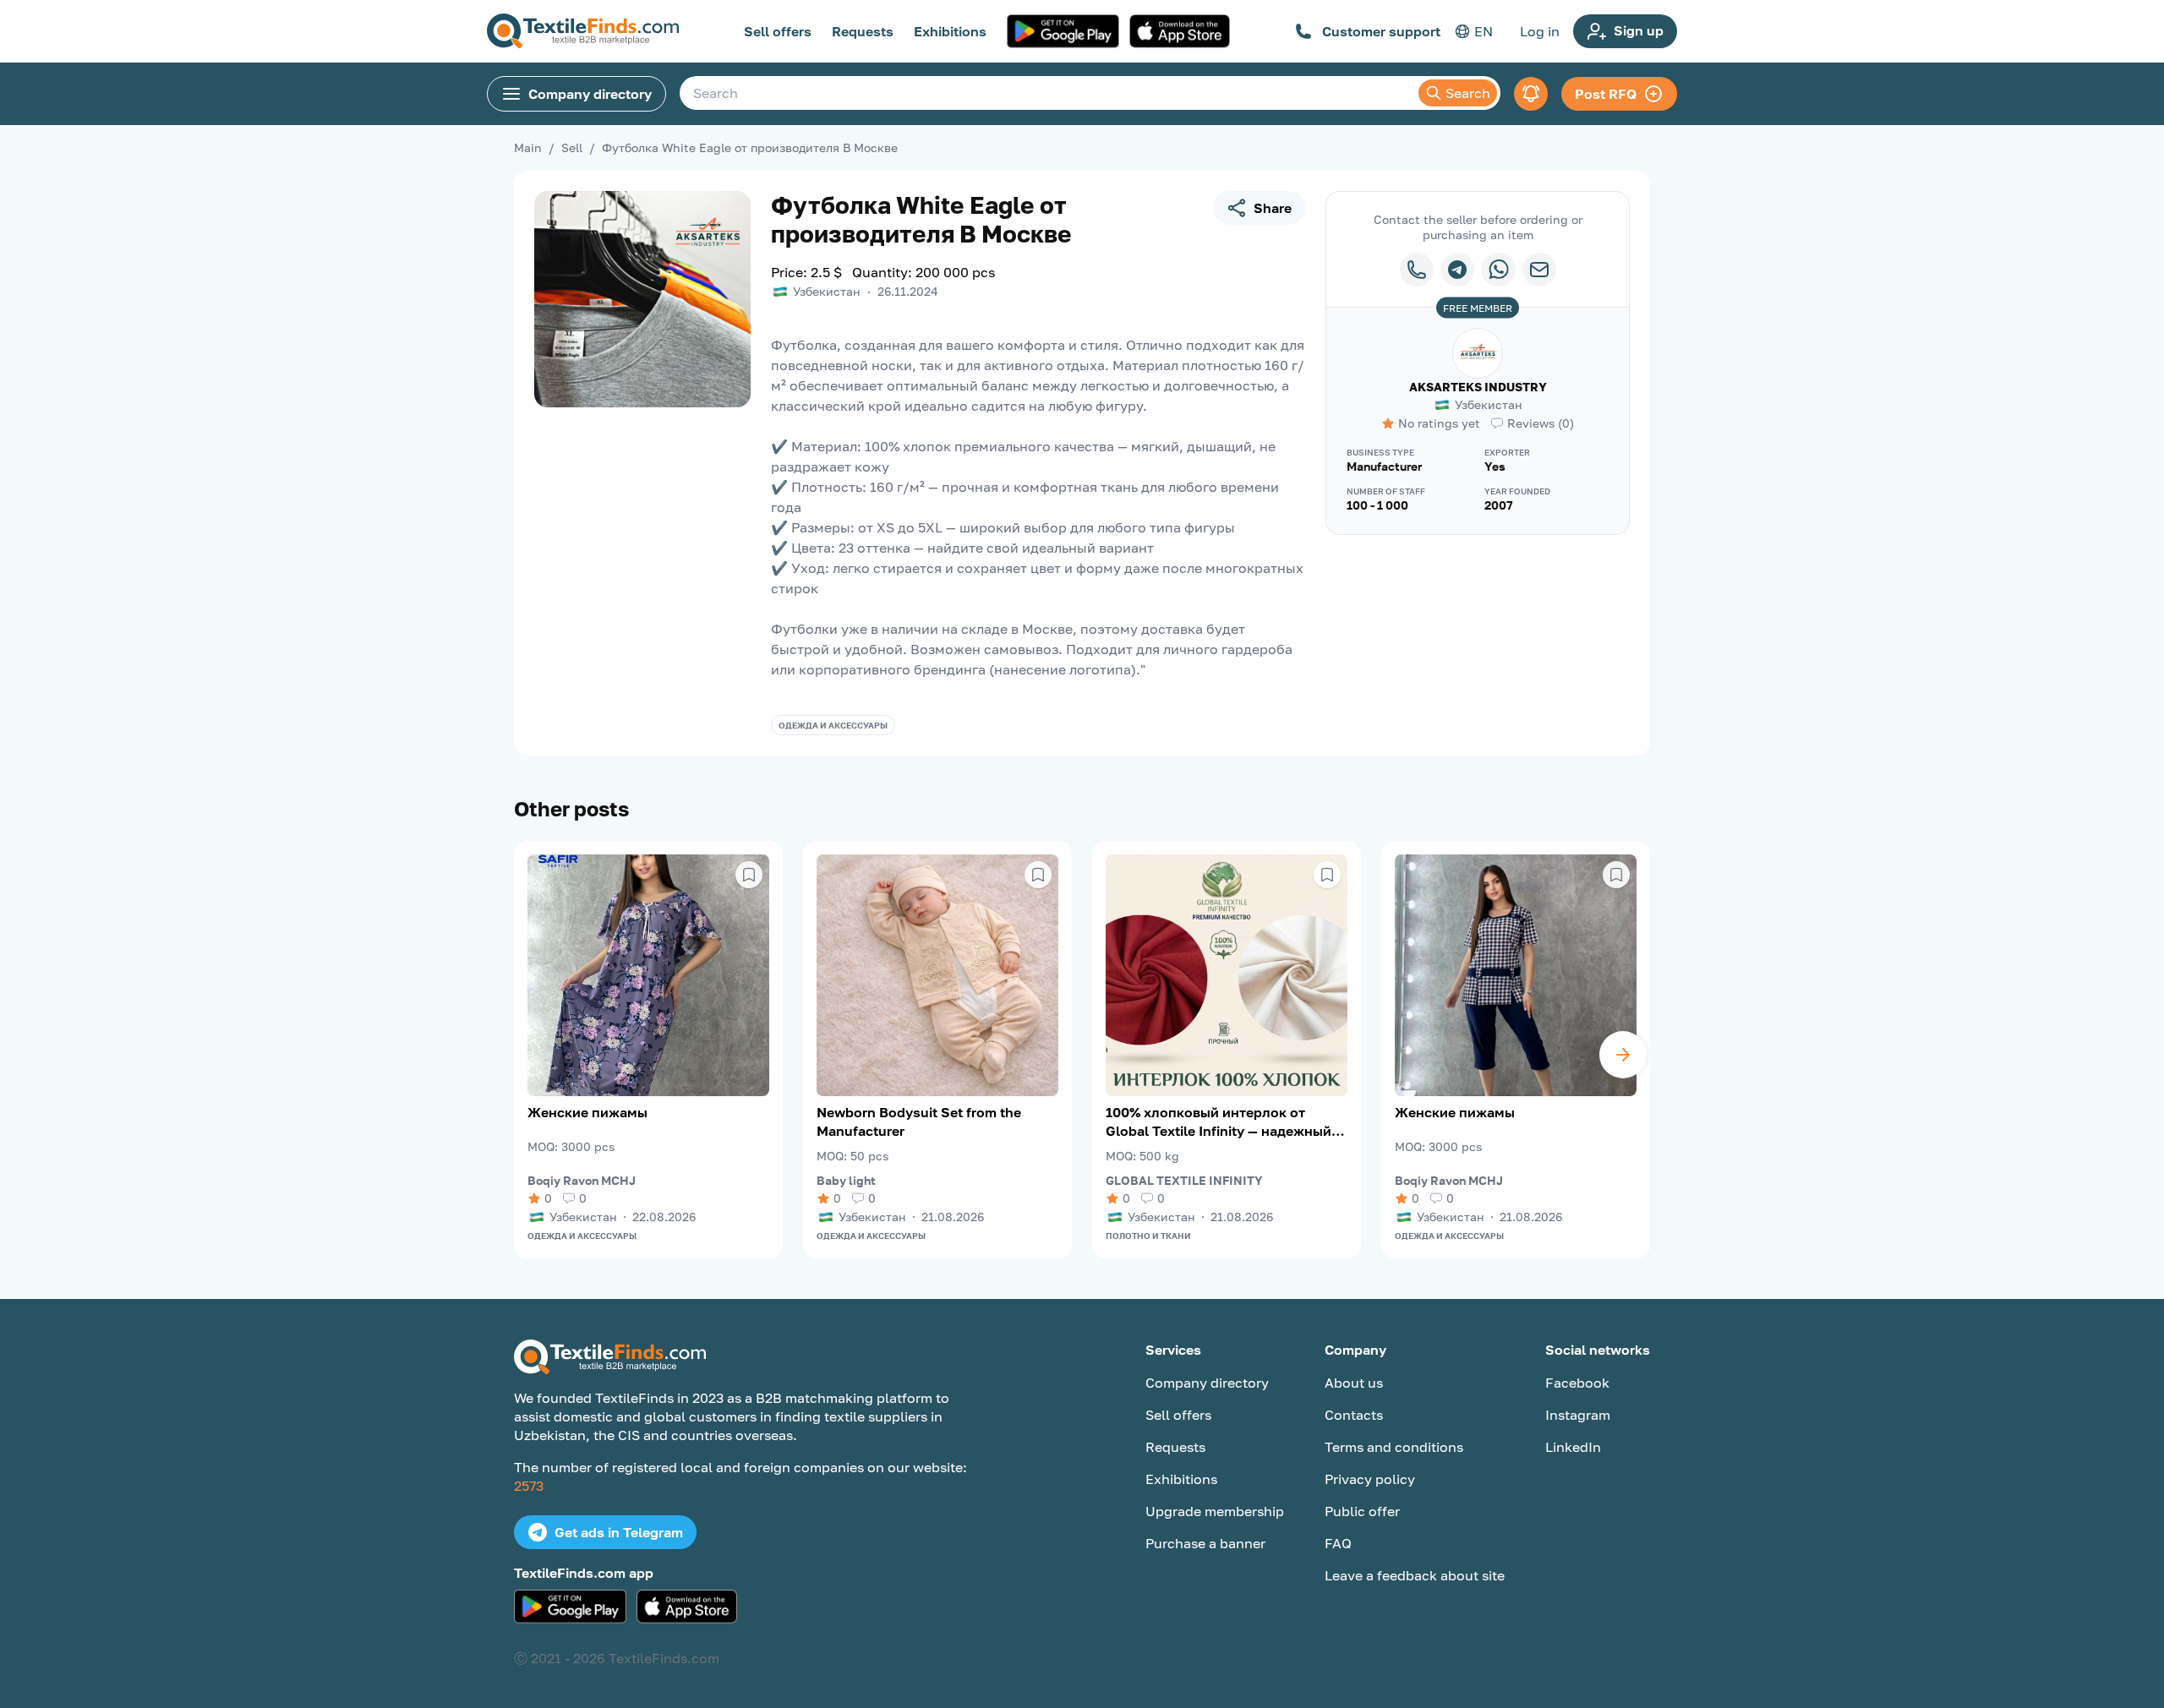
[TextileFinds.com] (583, 31)
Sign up (1639, 30)
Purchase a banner (1205, 1543)
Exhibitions (950, 31)
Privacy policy (1370, 1479)
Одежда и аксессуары (833, 725)
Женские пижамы (587, 1112)
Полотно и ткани (1148, 1236)
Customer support (1381, 31)
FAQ (1338, 1543)
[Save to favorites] (749, 875)
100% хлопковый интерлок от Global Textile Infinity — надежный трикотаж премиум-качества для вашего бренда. (1219, 1122)
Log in (1540, 31)
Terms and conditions (1394, 1447)
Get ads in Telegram (619, 1532)
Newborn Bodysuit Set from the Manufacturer (919, 1121)
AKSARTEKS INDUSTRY (1478, 387)
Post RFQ (1606, 94)
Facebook (1577, 1383)
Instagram (1578, 1415)
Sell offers (778, 31)
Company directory (590, 94)
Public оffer (1362, 1511)
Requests (863, 31)
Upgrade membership (1215, 1511)
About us (1354, 1383)
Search (1468, 93)
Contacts (1354, 1415)
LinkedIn (1573, 1447)
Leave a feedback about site (1415, 1575)
